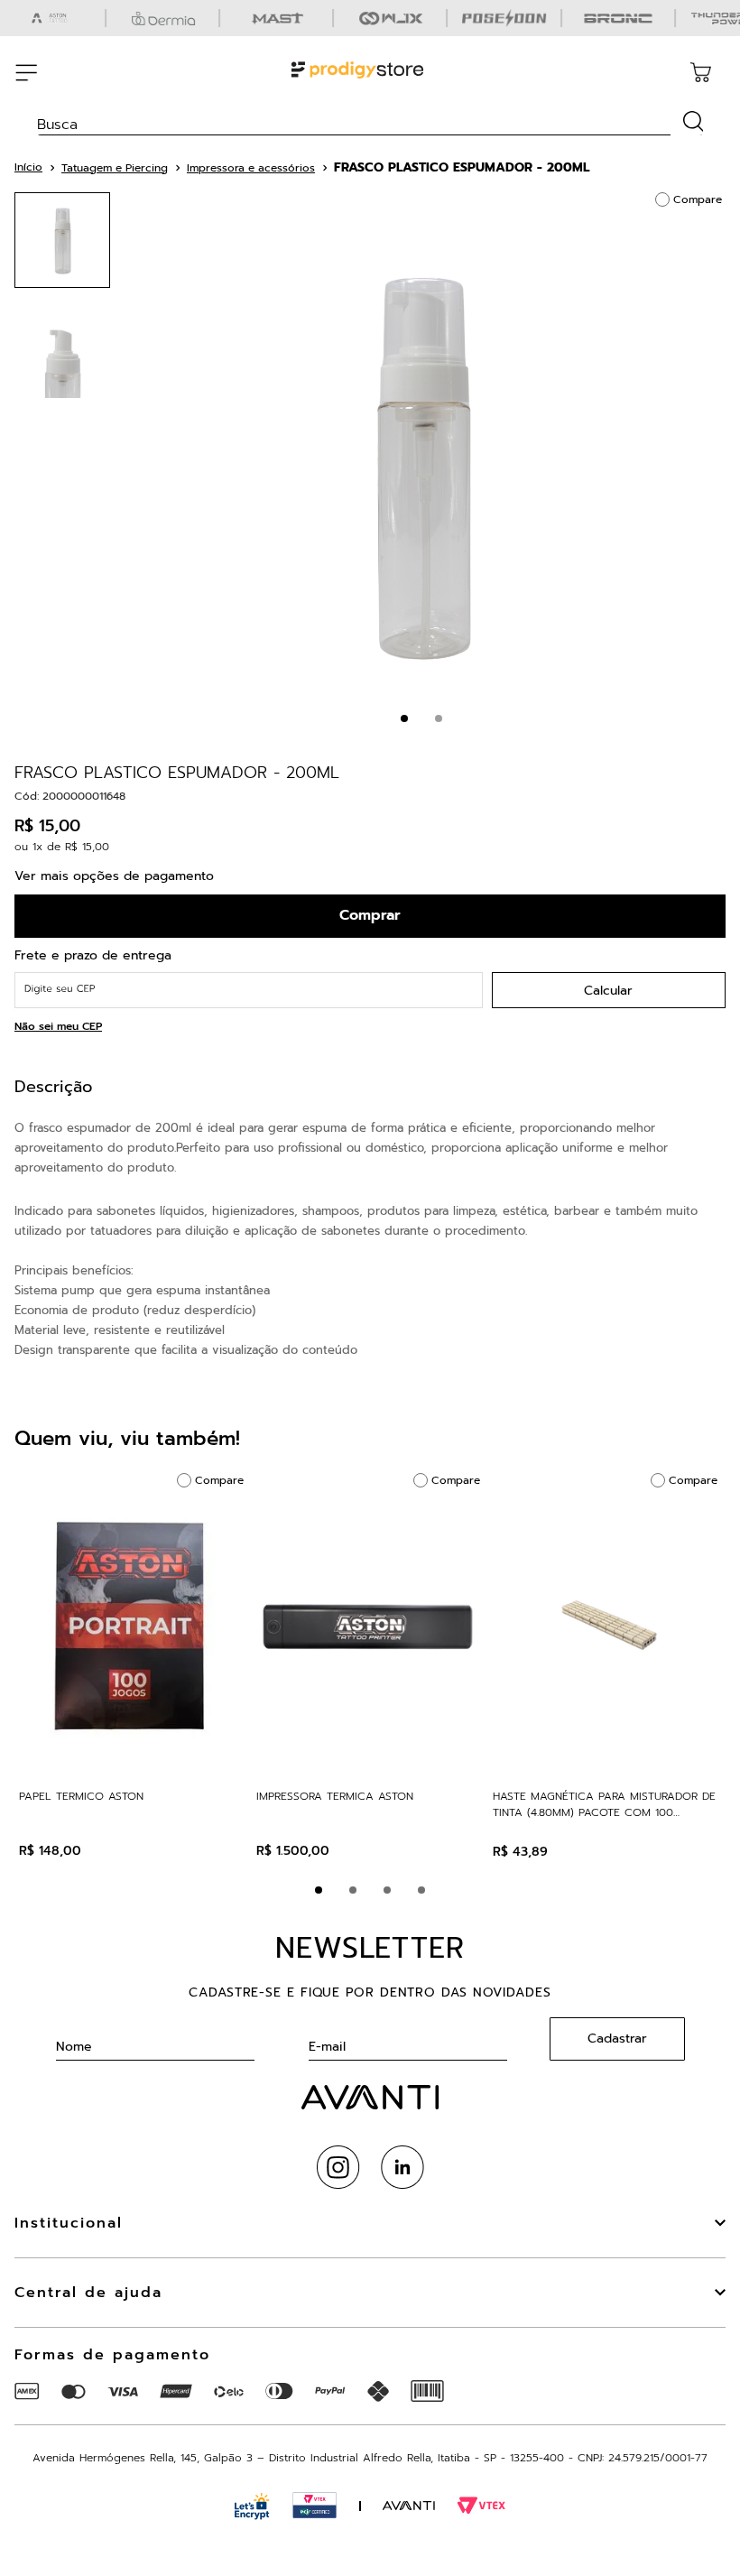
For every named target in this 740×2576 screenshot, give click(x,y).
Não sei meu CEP (58, 1026)
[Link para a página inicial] (28, 167)
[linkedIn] (402, 2167)
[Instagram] (338, 2167)
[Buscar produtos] (694, 122)
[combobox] (370, 117)
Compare (698, 199)
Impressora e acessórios (251, 168)
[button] (319, 1890)
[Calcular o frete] (609, 990)
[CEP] (249, 978)
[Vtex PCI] (314, 2506)
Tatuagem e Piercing (115, 168)
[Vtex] (481, 2506)
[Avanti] (409, 2506)
